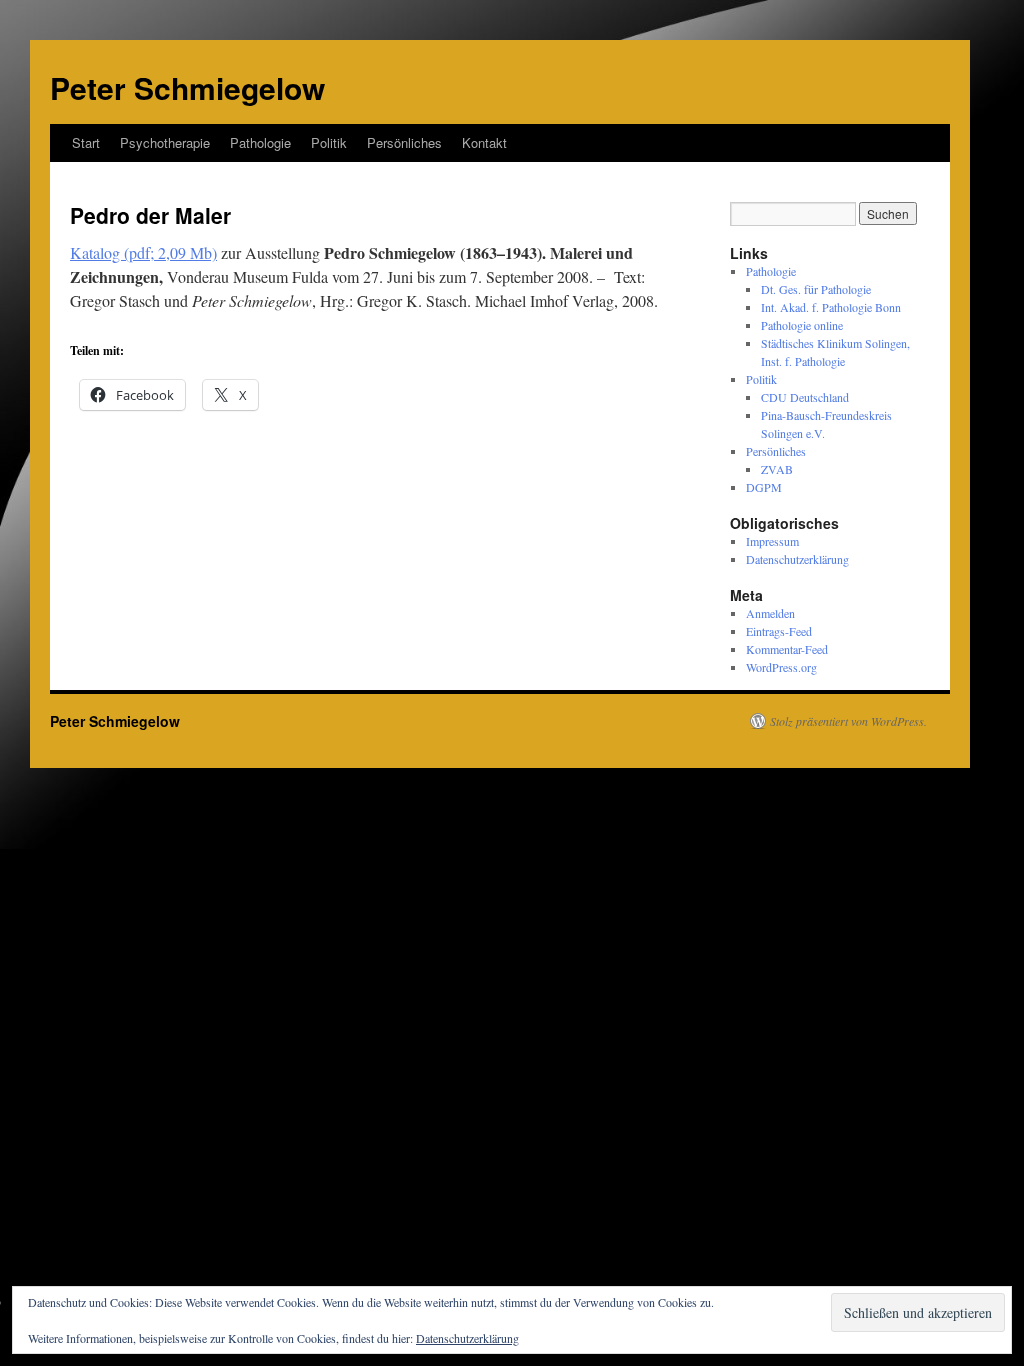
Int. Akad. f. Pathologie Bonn (831, 307)
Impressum (772, 541)
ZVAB (777, 469)
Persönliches (404, 142)
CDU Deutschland (805, 397)
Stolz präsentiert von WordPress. (848, 721)
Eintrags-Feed (779, 631)
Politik (329, 142)
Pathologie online (802, 325)
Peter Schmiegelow (187, 87)
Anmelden (770, 613)
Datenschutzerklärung (797, 559)
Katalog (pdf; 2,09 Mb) (143, 252)
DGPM (764, 487)
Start (86, 142)
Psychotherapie (165, 142)
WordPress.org (781, 667)
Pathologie (260, 142)
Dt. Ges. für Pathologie (816, 289)
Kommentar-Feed (787, 649)
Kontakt (484, 142)
